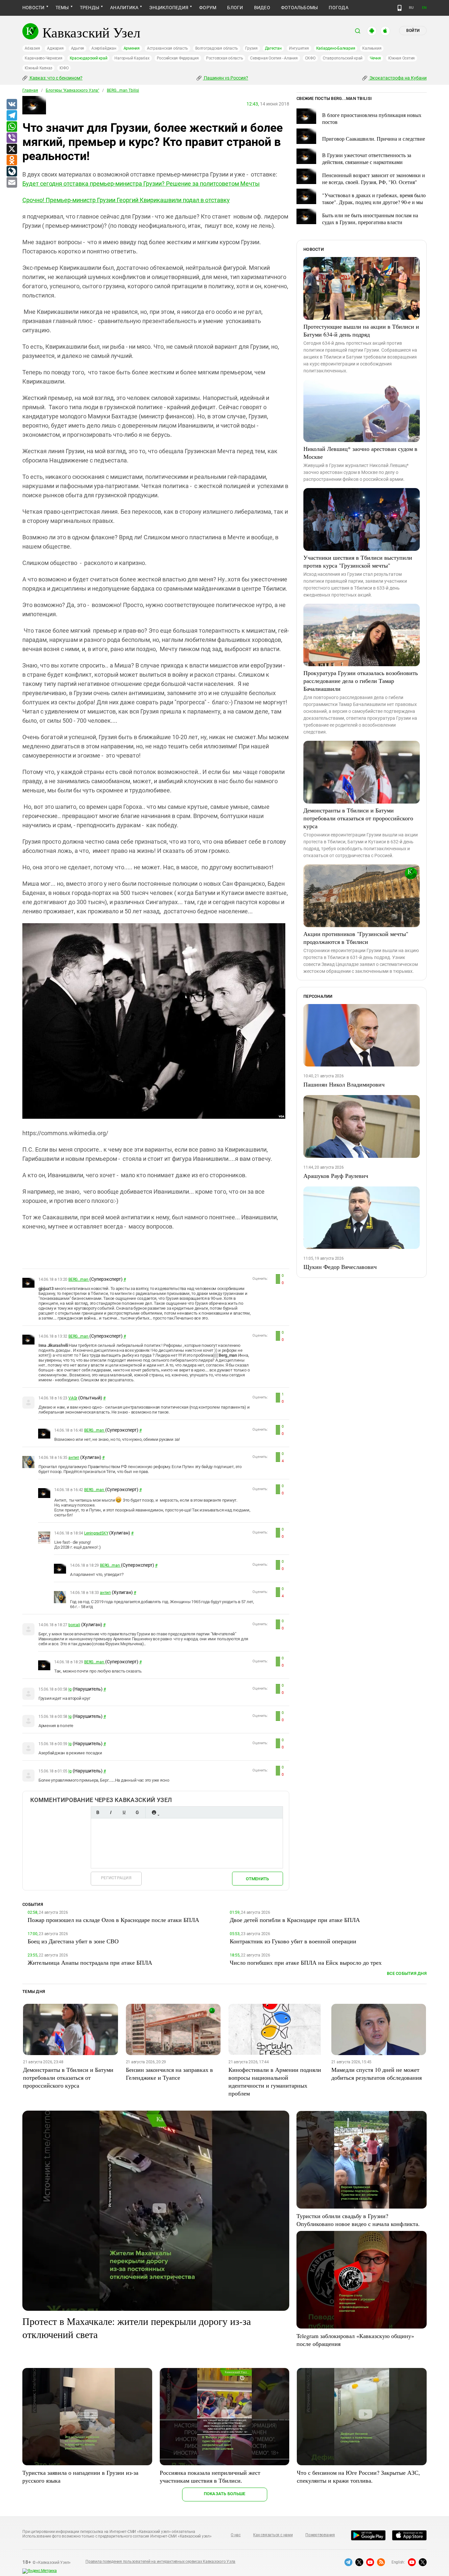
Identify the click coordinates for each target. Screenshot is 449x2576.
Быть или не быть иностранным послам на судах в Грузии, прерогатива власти (370, 219)
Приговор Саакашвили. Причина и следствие (374, 139)
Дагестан (273, 48)
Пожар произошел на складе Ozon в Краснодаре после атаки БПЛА (113, 1920)
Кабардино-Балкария (336, 48)
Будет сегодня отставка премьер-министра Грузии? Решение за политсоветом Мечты (141, 184)
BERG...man (79, 1279)
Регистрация (116, 1878)
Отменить (257, 1879)
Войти (413, 31)
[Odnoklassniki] (12, 160)
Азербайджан (104, 48)
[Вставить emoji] (154, 1812)
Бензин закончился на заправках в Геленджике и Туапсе (169, 2073)
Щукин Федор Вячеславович (340, 1267)
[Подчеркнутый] (124, 1812)
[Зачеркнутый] (137, 1812)
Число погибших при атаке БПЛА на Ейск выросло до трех (306, 1962)
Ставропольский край (343, 58)
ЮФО (64, 68)
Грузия (251, 48)
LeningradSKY (96, 1533)
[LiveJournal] (12, 172)
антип (74, 1458)
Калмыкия (372, 48)
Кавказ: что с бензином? (56, 78)
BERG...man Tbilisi (123, 90)
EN (424, 8)
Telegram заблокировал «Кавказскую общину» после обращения (355, 2340)
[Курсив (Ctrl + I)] (111, 1812)
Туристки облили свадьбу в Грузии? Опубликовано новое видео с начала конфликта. (358, 2220)
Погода (338, 8)
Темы (62, 8)
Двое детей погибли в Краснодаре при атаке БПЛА (295, 1920)
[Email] (12, 183)
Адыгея (78, 48)
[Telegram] (12, 116)
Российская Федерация (178, 58)
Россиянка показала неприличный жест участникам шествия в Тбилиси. (210, 2476)
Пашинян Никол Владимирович (344, 1084)
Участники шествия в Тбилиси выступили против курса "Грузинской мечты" (358, 561)
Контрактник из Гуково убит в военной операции (293, 1941)
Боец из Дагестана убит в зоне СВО (73, 1941)
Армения (132, 48)
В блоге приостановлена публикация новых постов (372, 118)
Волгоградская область (217, 48)
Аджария (55, 48)
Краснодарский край (89, 58)
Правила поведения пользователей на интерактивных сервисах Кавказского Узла (160, 2562)
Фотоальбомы (300, 8)
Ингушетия (299, 48)
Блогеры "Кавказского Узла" (72, 90)
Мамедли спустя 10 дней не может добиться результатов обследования (377, 2073)
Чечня (375, 58)
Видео (262, 8)
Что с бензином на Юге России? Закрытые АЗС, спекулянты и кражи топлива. (358, 2476)
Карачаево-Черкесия (44, 58)
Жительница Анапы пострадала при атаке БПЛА (90, 1962)
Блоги (235, 8)
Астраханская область (167, 48)
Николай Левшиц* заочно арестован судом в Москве (360, 453)
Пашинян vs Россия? (225, 78)
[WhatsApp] (12, 127)
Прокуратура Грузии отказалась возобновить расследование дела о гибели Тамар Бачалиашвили (361, 681)
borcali (74, 1625)
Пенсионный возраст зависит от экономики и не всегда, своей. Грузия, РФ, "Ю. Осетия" (374, 178)
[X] (12, 149)
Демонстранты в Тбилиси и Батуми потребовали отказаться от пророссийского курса (358, 818)
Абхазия (32, 48)
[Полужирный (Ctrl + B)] (98, 1812)
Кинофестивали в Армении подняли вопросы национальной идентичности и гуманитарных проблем (275, 2081)
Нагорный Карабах (132, 58)
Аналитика (124, 8)
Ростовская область (225, 58)
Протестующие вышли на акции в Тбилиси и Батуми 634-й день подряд (361, 330)
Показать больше (225, 2494)
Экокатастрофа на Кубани (398, 78)
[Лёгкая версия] (400, 8)
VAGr (73, 1398)
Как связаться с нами (273, 2535)
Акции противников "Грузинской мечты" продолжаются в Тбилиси (356, 938)
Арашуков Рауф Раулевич (336, 1176)
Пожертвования (320, 2535)
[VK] (12, 105)
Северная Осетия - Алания (274, 58)
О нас (236, 2535)
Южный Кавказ (38, 68)
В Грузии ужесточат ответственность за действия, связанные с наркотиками (367, 158)
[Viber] (12, 138)
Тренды (90, 8)
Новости (34, 8)
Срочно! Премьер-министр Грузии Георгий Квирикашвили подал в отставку (126, 200)
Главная (30, 90)
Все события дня (407, 1973)
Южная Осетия (402, 58)
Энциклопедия (169, 8)
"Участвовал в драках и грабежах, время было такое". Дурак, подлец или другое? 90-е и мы (374, 199)
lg (70, 1689)
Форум (208, 8)
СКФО (310, 58)
